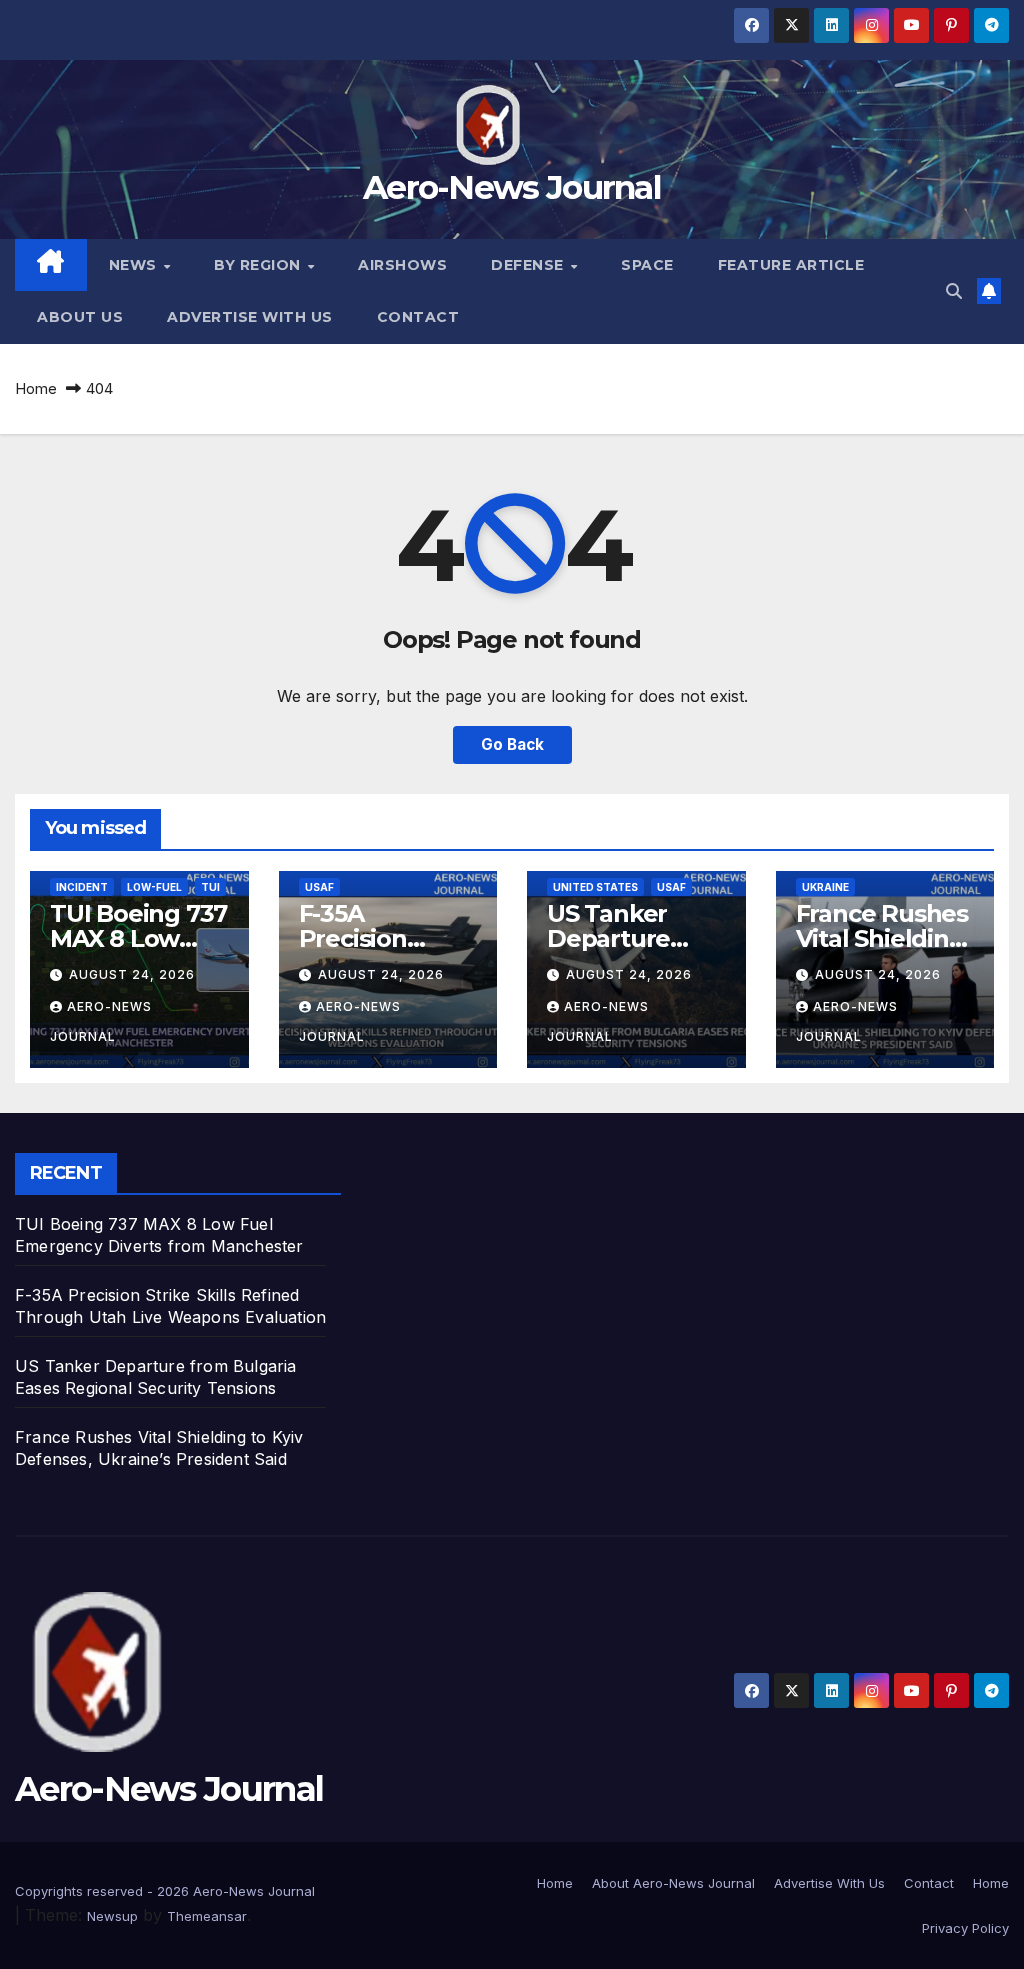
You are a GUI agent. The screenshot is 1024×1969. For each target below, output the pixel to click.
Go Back (512, 744)
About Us (80, 317)
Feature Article (791, 265)
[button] (954, 291)
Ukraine (825, 887)
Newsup (112, 1916)
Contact (418, 317)
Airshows (402, 265)
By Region (259, 265)
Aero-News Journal (512, 187)
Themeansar (207, 1916)
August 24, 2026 (132, 974)
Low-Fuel (154, 887)
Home (36, 388)
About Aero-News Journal (673, 1883)
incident (82, 887)
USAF (319, 887)
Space (647, 265)
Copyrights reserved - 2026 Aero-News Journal (165, 1891)
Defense (529, 265)
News (135, 265)
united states (595, 887)
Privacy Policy (965, 1928)
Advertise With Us (250, 317)
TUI (210, 887)
